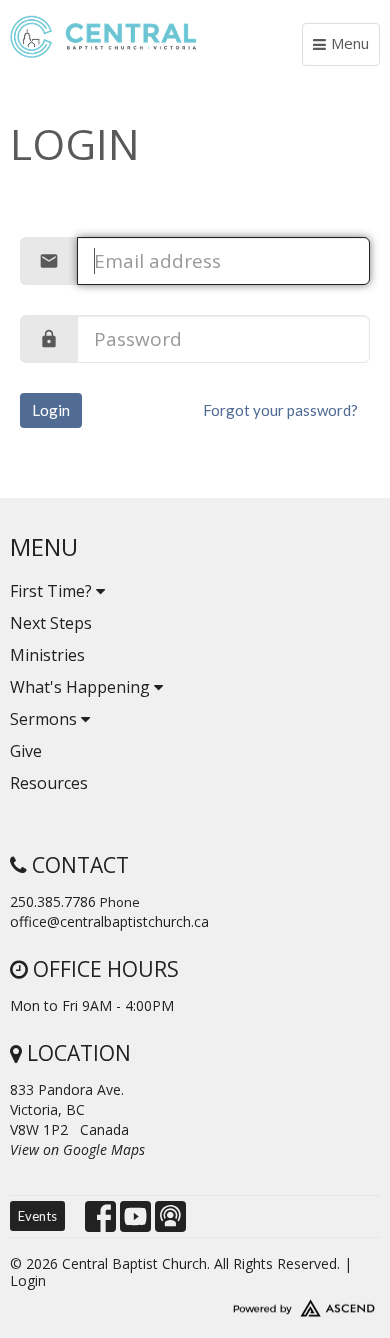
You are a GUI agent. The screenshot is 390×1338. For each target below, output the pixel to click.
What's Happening (82, 687)
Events (37, 1216)
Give (26, 751)
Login (51, 410)
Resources (49, 783)
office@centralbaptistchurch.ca (109, 921)
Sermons (45, 719)
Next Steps (51, 623)
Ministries (47, 655)
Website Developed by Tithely (195, 1304)
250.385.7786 (53, 901)
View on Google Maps (77, 1149)
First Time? (53, 591)
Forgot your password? (280, 410)
